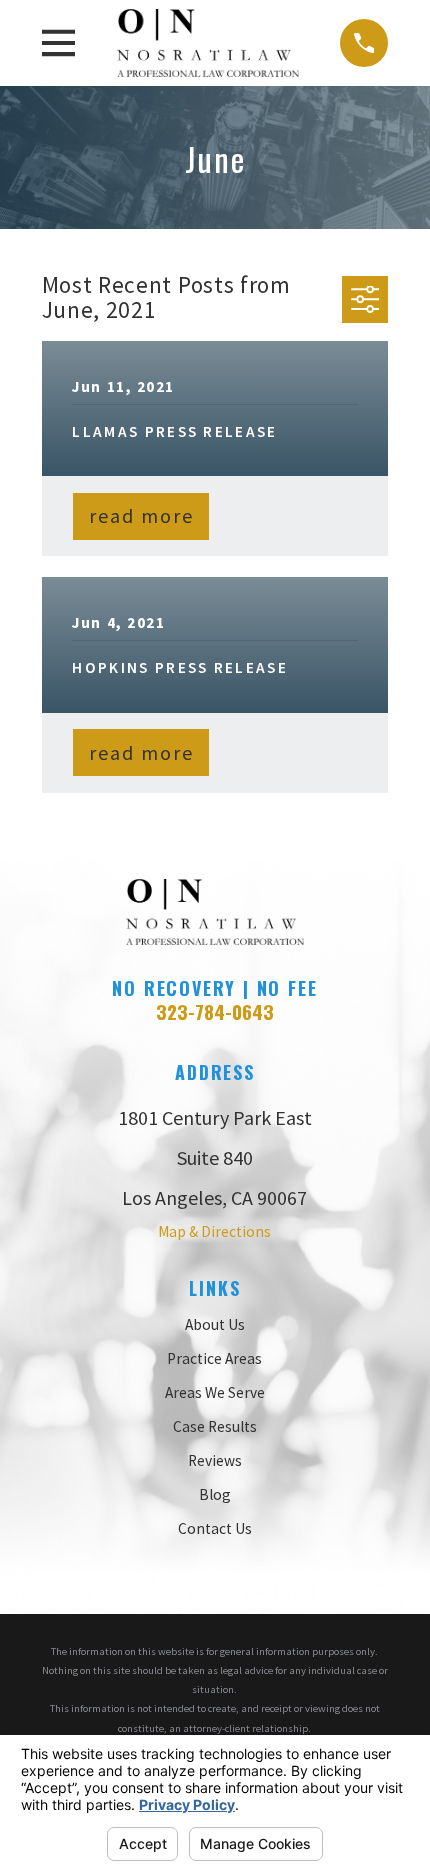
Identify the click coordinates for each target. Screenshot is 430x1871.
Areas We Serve (215, 1392)
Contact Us (215, 1528)
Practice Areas (214, 1358)
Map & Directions (214, 1231)
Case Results (215, 1426)
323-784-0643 (215, 1011)
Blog (215, 1494)
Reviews (215, 1460)
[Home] (208, 43)
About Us (215, 1324)
